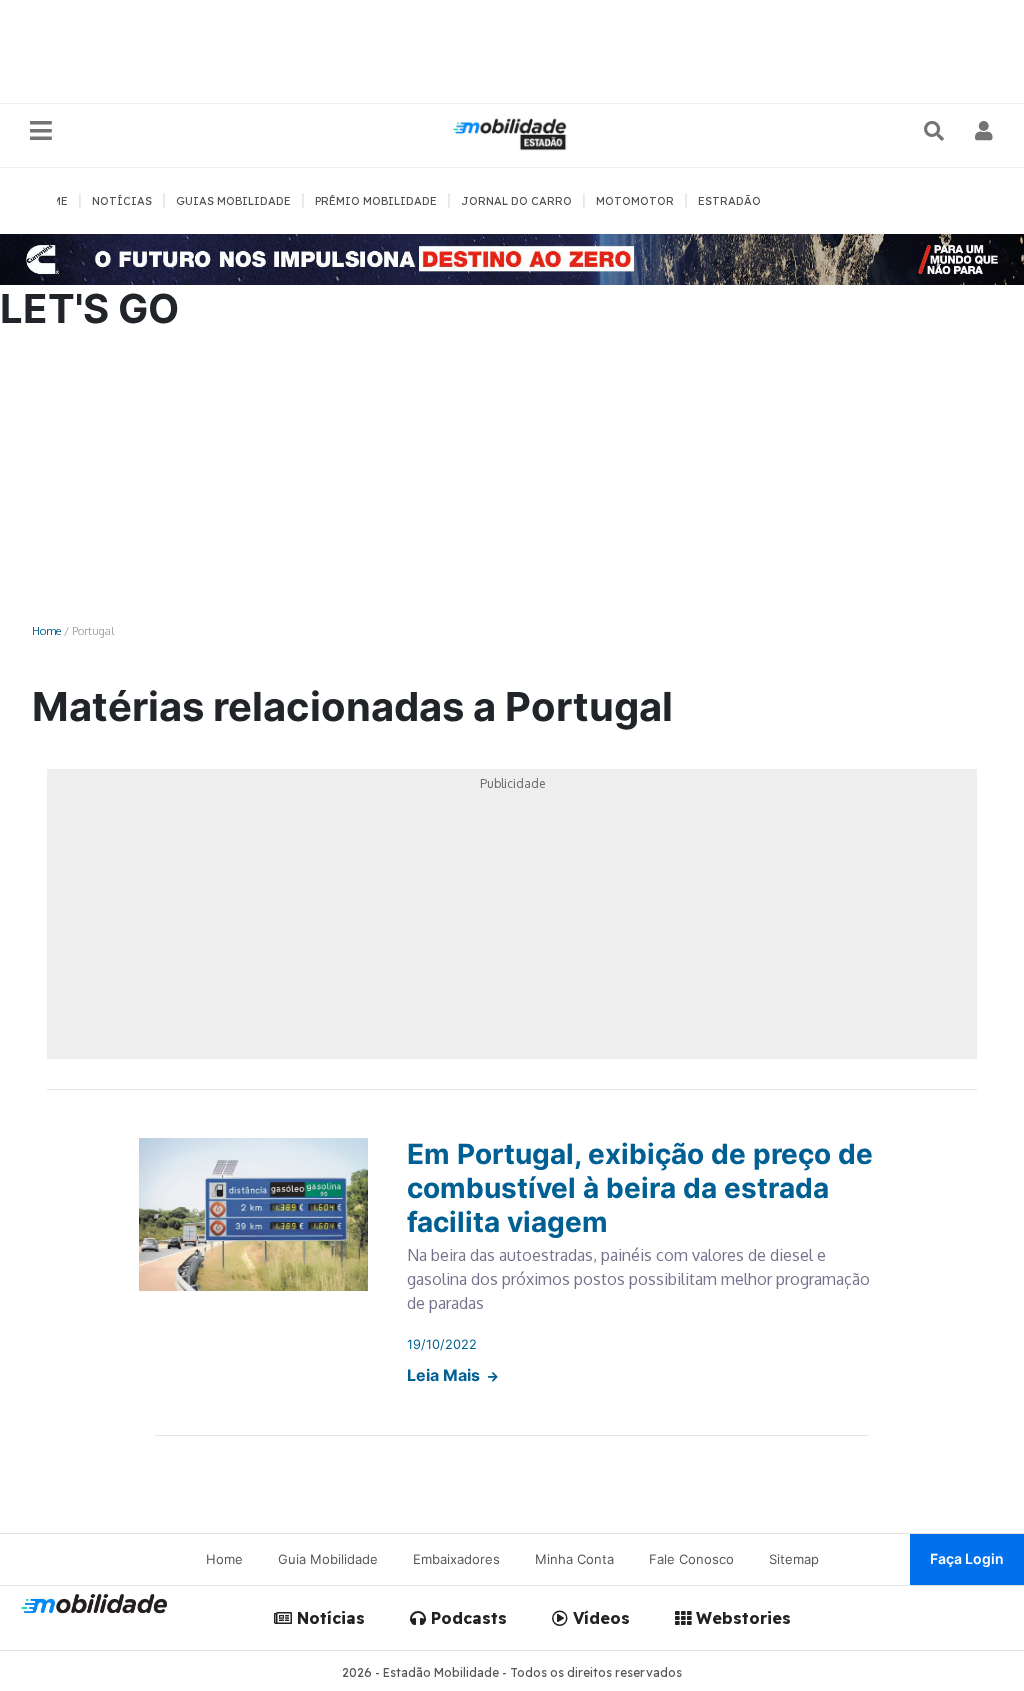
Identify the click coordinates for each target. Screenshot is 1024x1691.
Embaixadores (456, 1559)
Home (46, 630)
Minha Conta (574, 1559)
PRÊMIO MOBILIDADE (376, 201)
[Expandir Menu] (41, 131)
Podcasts (466, 1618)
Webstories (741, 1618)
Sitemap (794, 1559)
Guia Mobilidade (328, 1559)
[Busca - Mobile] (936, 131)
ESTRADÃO (729, 201)
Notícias (328, 1618)
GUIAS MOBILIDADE (233, 201)
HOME (51, 201)
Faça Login (967, 1558)
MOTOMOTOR (635, 201)
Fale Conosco (691, 1559)
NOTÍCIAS (122, 201)
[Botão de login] (984, 131)
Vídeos (599, 1618)
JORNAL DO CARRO (516, 201)
